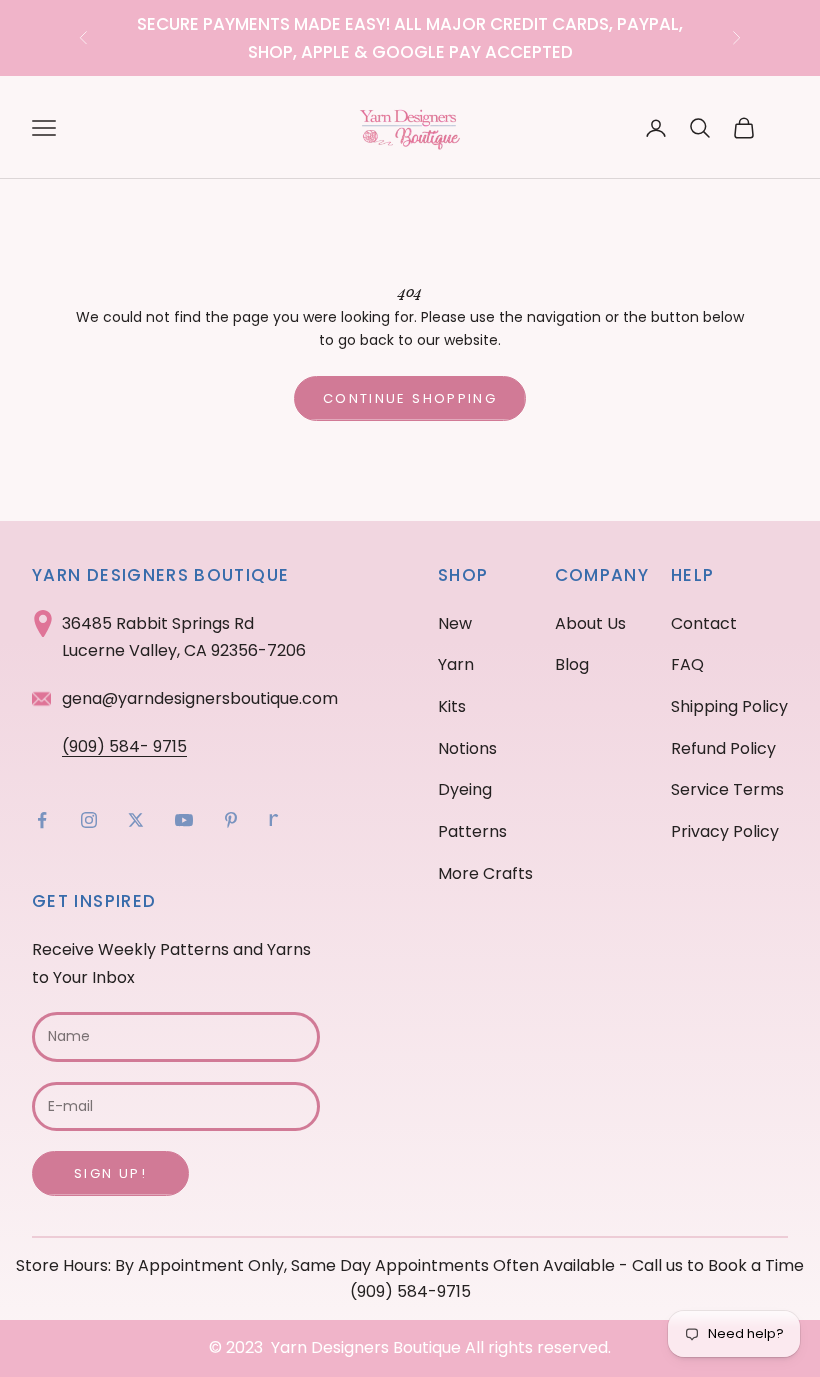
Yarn (456, 664)
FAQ (687, 664)
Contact (704, 623)
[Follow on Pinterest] (231, 820)
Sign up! (110, 1173)
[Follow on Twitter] (136, 820)
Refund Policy (723, 748)
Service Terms (727, 789)
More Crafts (485, 873)
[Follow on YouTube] (184, 820)
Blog (572, 664)
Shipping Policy (729, 706)
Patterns (472, 831)
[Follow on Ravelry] (274, 820)
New (455, 623)
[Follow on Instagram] (89, 820)
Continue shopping (410, 398)
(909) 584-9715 (410, 1291)
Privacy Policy (725, 831)
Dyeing (465, 789)
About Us (590, 623)
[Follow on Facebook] (42, 820)
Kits (452, 706)
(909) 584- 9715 (124, 746)
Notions (467, 748)
